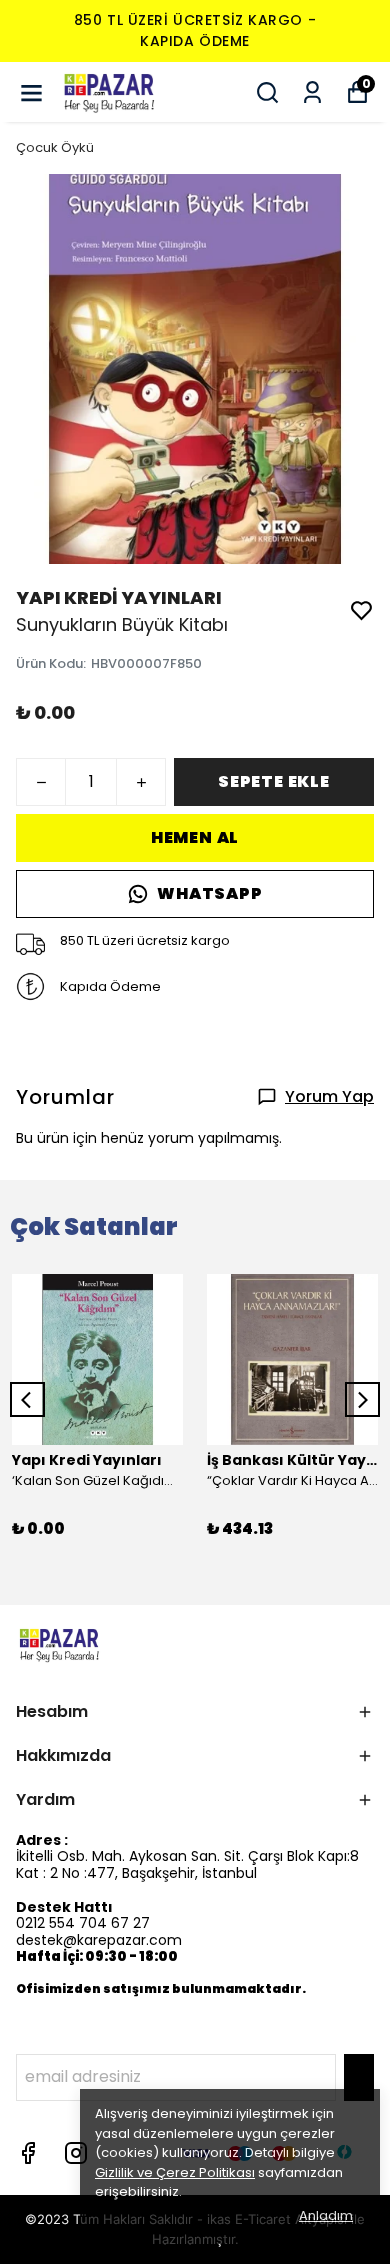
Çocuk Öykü (55, 147)
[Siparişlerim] (312, 92)
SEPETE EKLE (274, 781)
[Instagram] (76, 2153)
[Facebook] (28, 2153)
